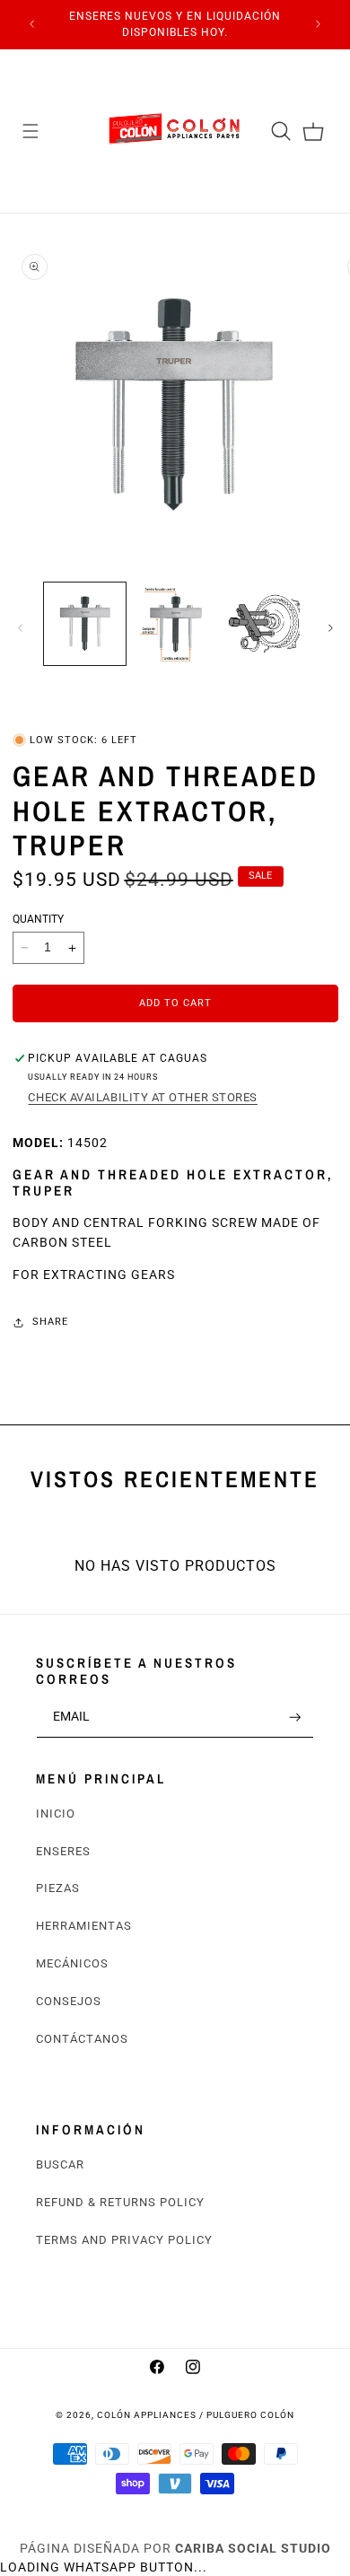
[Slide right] (330, 628)
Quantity (38, 919)
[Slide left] (20, 628)
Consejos (69, 2001)
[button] (31, 131)
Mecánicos (72, 1963)
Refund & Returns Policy (120, 2202)
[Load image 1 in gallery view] (85, 623)
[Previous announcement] (32, 24)
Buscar (60, 2164)
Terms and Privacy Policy (124, 2240)
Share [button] (50, 1322)
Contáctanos (82, 2039)
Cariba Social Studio (253, 2548)
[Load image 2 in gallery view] (175, 623)
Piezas (58, 1888)
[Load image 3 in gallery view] (264, 623)
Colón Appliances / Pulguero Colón (196, 2415)
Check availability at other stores (142, 1097)
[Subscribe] (295, 1717)
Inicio (56, 1814)
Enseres (63, 1851)
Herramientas (84, 1926)
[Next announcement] (319, 24)
